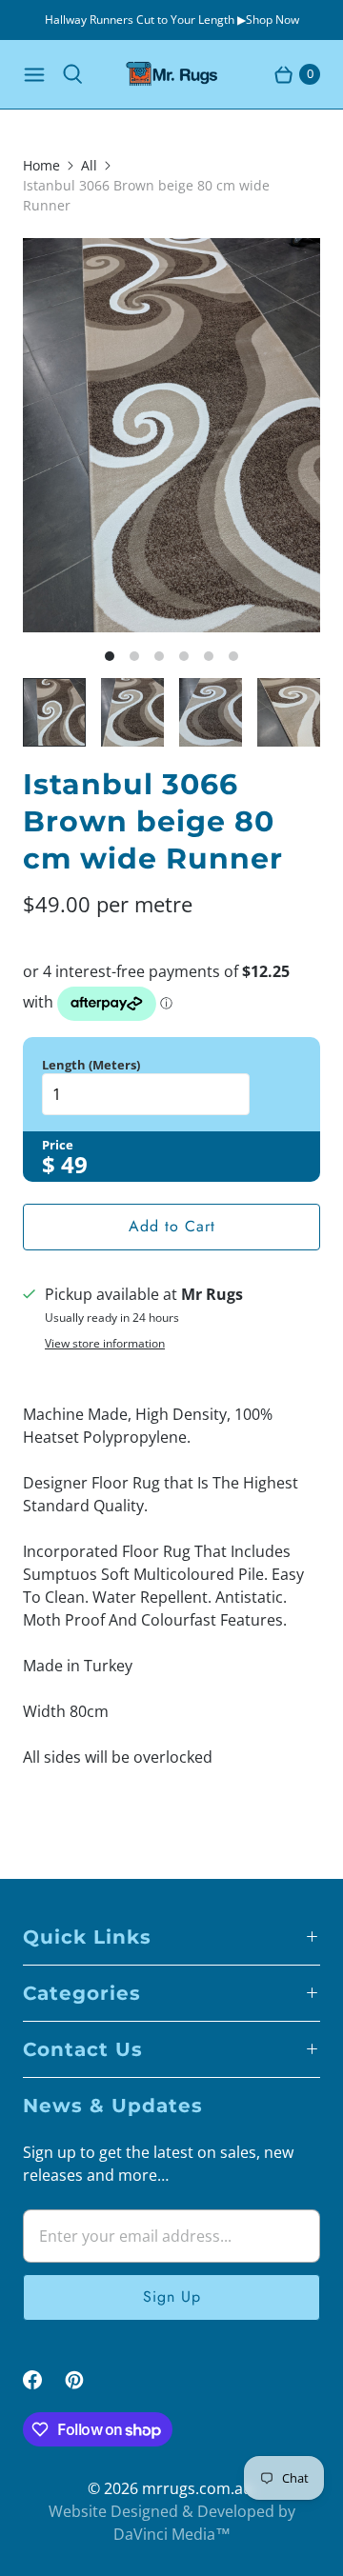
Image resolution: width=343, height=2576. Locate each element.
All (89, 165)
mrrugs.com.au (197, 2488)
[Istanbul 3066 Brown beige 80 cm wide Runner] (171, 435)
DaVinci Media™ (172, 2534)
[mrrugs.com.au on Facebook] (44, 2380)
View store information (105, 1344)
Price (58, 1145)
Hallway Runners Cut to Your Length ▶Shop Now (172, 20)
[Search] (72, 74)
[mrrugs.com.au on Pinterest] (86, 2380)
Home (41, 165)
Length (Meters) (91, 1065)
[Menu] (34, 74)
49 (74, 1164)
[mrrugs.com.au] (171, 74)
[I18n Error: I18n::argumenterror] (54, 712)
